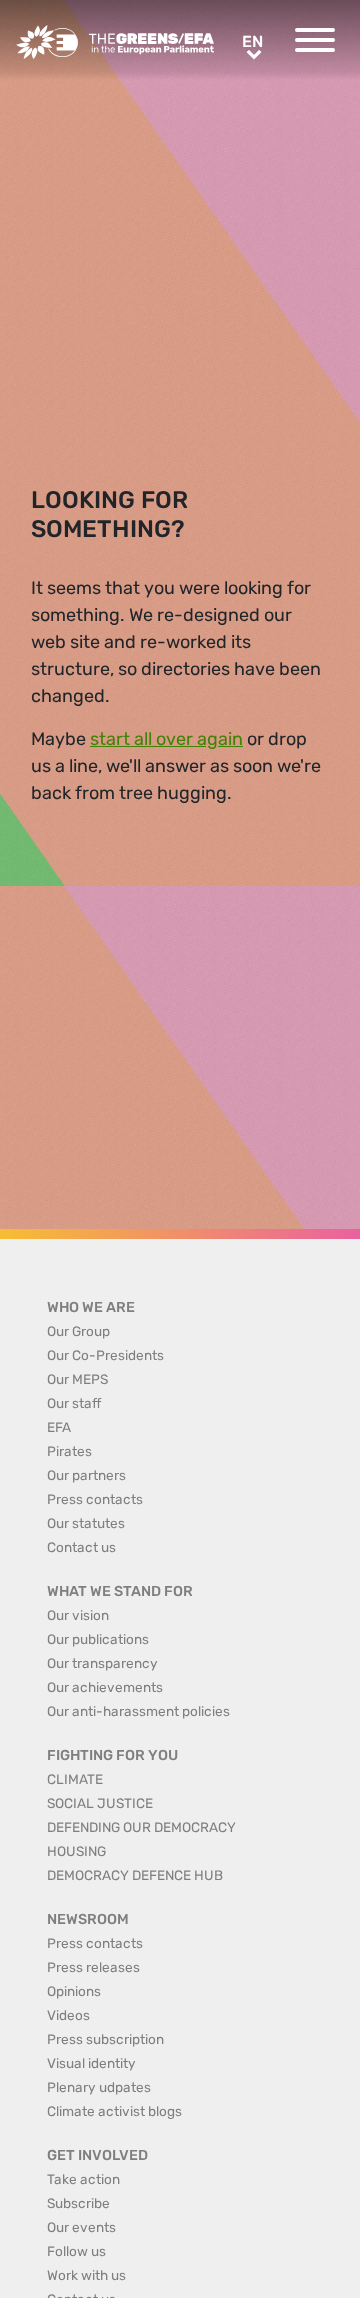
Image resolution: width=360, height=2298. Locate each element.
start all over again (166, 739)
